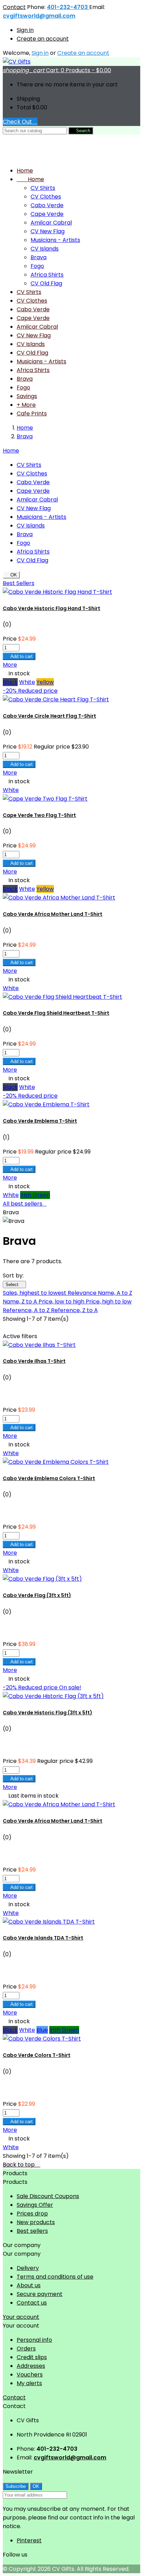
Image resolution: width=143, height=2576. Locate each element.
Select (14, 1285)
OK (11, 575)
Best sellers (32, 2231)
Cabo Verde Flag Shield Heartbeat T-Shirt (56, 1013)
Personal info (34, 2340)
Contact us (32, 2303)
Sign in (25, 30)
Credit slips (32, 2357)
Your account (21, 2317)
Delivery (28, 2268)
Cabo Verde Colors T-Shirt (37, 2055)
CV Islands (45, 249)
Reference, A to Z (27, 1310)
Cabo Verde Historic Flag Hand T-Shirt (52, 608)
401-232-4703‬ (68, 7)
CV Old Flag (46, 283)
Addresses (31, 2366)
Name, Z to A (21, 1302)
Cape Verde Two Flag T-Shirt (39, 815)
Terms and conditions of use (55, 2277)
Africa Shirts (47, 275)
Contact (14, 7)
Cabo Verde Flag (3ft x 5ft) (37, 1595)
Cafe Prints (32, 413)
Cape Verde (47, 214)
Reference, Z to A (74, 1310)
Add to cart (19, 656)
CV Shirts (43, 188)
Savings (27, 396)
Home (30, 179)
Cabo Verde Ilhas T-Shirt (34, 1361)
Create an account (43, 39)
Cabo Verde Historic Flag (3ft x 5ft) (48, 1713)
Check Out (20, 122)
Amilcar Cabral (51, 223)
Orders (26, 2349)
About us (29, 2285)
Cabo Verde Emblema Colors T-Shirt (49, 1478)
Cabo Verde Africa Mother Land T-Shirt (53, 914)
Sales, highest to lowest (35, 1293)
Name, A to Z (115, 1293)
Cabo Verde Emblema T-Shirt (40, 1121)
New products (36, 2222)
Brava (39, 257)
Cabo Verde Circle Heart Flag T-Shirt (49, 716)
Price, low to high (62, 1302)
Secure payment (40, 2294)
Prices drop (32, 2214)
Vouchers (30, 2375)
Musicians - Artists (55, 240)
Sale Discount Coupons (48, 2196)
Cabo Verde (47, 205)
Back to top (22, 2165)
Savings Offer (35, 2205)
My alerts (29, 2383)
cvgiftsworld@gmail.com (39, 16)
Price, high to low (109, 1302)
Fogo (37, 266)
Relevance (83, 1293)
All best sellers (25, 1204)
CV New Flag (48, 231)
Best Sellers (19, 583)
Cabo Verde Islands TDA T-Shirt (43, 1938)
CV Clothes (46, 197)
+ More (26, 405)
